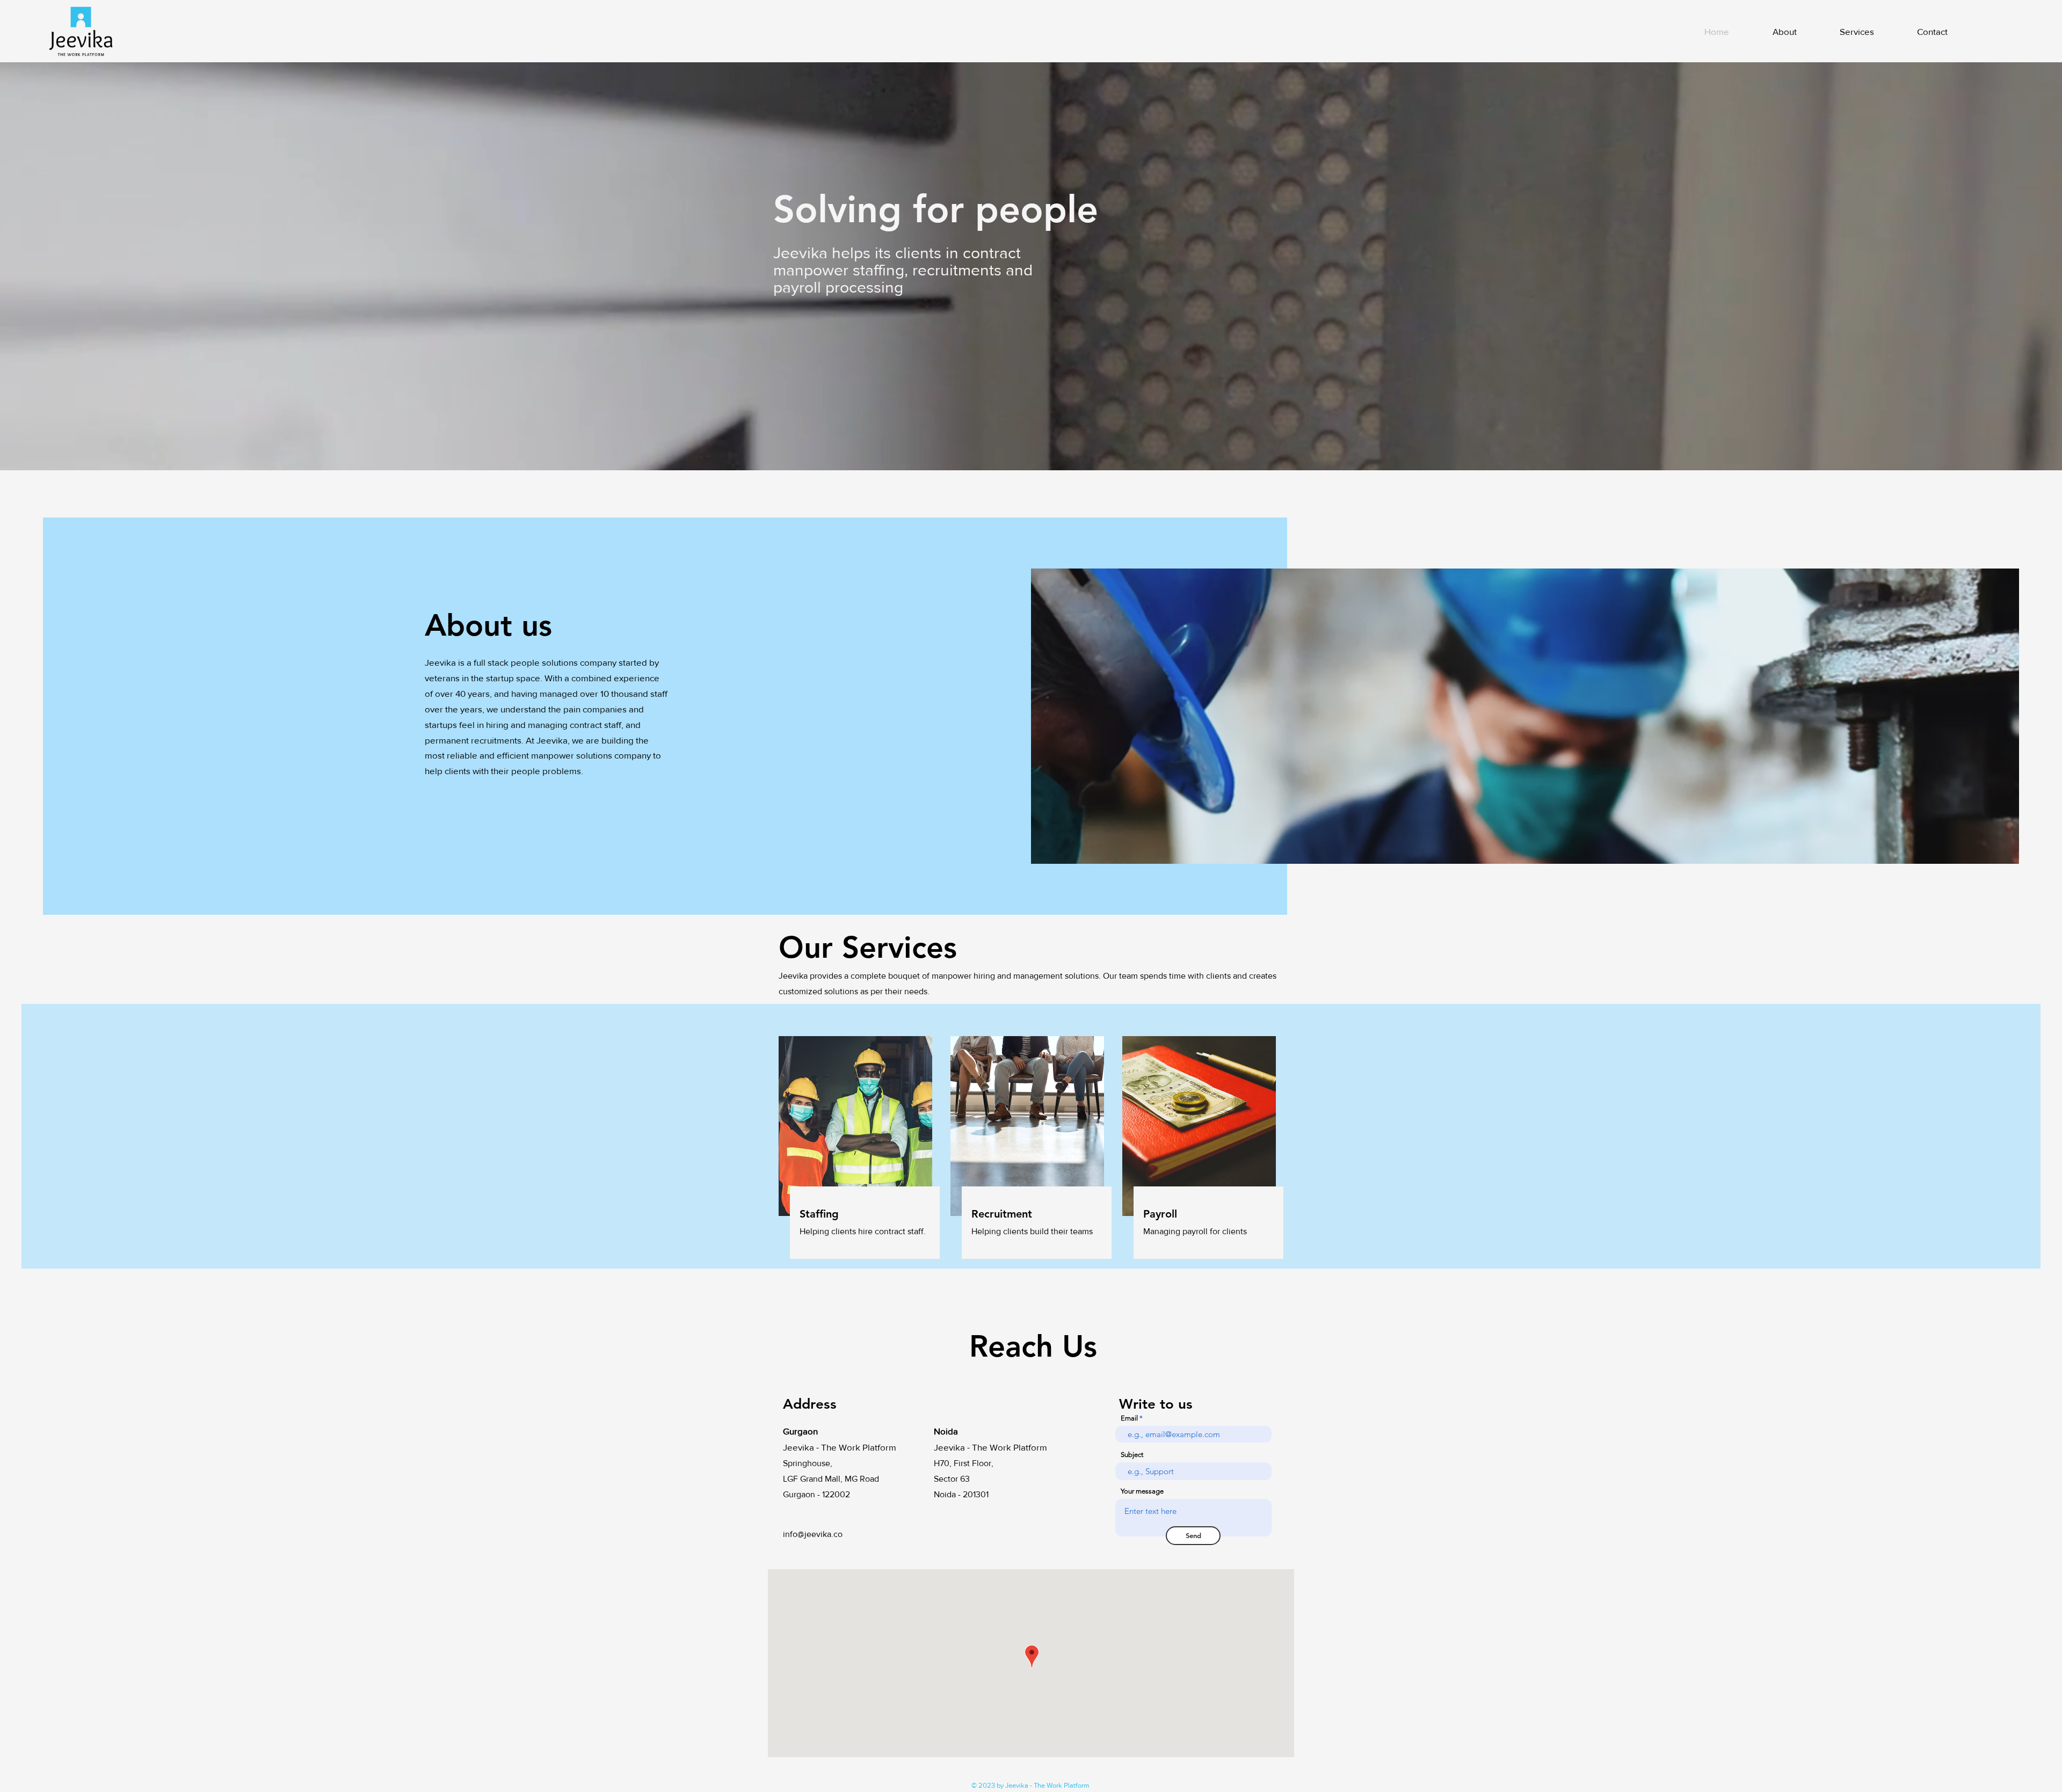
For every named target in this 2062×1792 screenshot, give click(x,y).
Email (1129, 1418)
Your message (1142, 1491)
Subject (1132, 1455)
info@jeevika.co (813, 1534)
